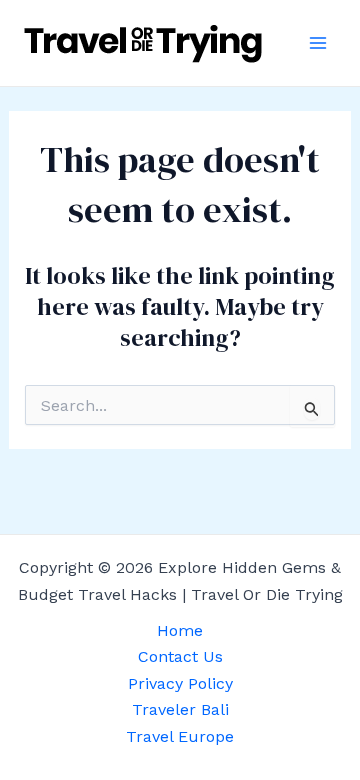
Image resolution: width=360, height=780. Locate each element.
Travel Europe (180, 736)
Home (180, 630)
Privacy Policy (180, 683)
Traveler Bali (180, 709)
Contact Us (180, 656)
